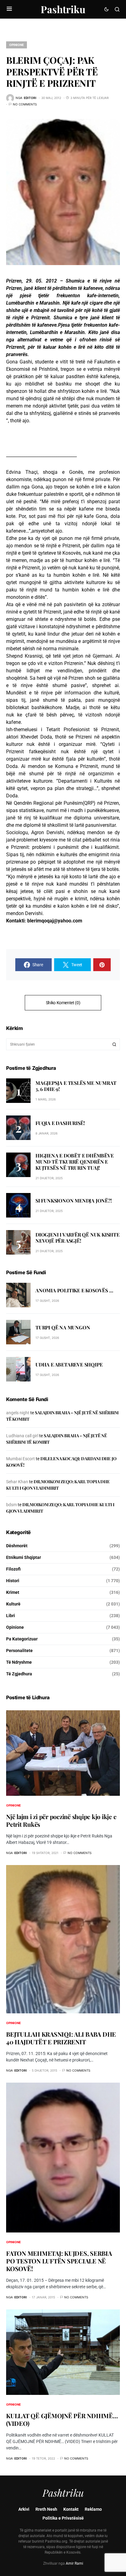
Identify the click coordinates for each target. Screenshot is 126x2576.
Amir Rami (74, 2563)
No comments (25, 104)
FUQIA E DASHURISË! (60, 1123)
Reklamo (93, 2509)
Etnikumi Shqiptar (24, 1557)
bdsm (11, 1505)
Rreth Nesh (46, 2509)
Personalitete (19, 1651)
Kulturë (13, 1604)
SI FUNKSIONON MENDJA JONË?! (74, 1201)
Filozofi (13, 1569)
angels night (18, 1413)
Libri (11, 1616)
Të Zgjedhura (19, 1674)
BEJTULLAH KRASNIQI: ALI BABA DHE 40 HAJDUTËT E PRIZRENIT (61, 2038)
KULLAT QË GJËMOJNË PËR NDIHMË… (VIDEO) (62, 2419)
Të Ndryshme (19, 1662)
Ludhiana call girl (22, 1436)
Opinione (17, 45)
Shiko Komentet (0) (63, 1003)
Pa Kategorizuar (22, 1639)
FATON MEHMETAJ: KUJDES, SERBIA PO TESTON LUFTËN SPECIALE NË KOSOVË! (59, 2261)
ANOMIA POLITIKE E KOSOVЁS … (74, 1290)
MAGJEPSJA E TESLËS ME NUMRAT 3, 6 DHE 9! (76, 1086)
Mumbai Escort (20, 1459)
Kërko (114, 1044)
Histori (13, 1581)
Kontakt (71, 2509)
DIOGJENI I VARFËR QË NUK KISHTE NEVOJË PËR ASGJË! (78, 1238)
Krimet (13, 1592)
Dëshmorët (17, 1546)
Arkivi (24, 2509)
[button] (9, 9)
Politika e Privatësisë (63, 2518)
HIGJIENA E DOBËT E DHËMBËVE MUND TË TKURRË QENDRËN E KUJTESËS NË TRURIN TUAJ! (75, 1162)
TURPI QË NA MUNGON (63, 1327)
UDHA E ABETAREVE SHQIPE (69, 1364)
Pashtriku (63, 9)
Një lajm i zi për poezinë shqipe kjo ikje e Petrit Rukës (61, 1820)
